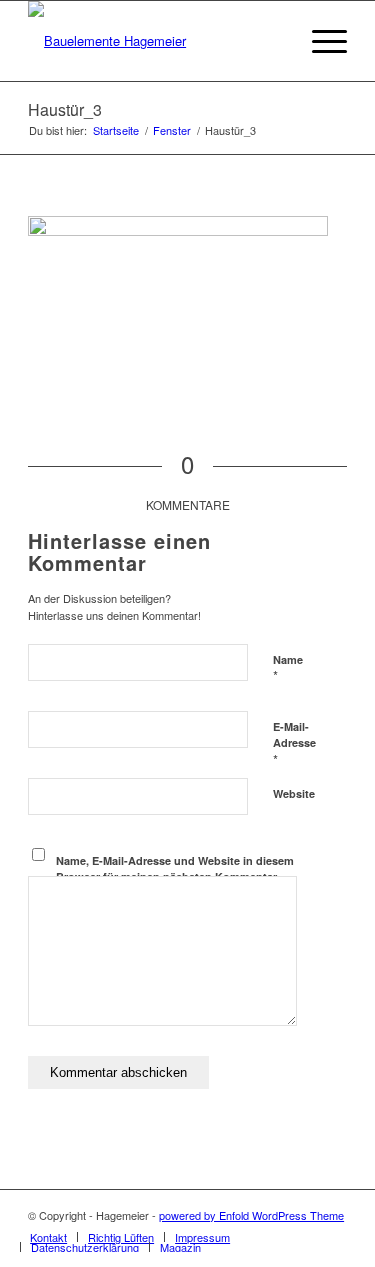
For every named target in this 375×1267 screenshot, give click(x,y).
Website (294, 793)
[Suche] (272, 41)
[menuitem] (272, 41)
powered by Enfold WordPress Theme (251, 1215)
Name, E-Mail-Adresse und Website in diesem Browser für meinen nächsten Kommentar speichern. (175, 877)
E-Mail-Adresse (294, 744)
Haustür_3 (65, 109)
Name (288, 669)
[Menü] (319, 41)
